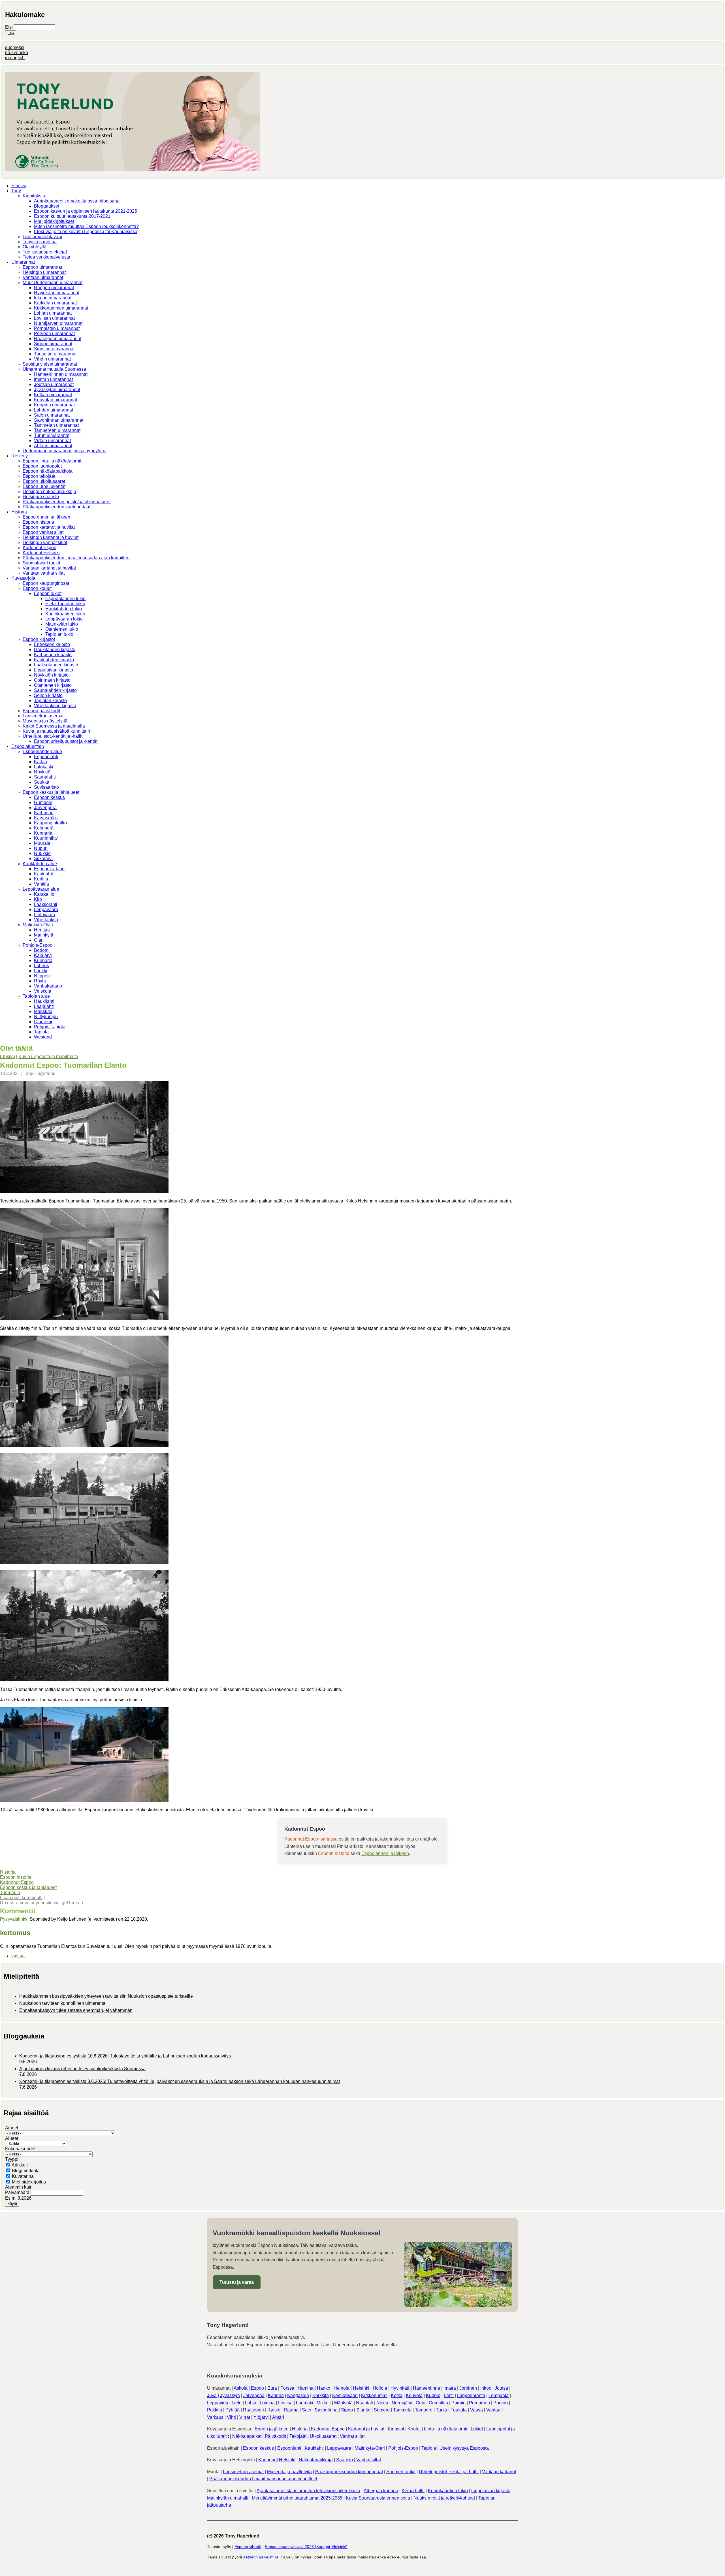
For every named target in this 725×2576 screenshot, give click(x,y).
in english (15, 58)
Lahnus (41, 966)
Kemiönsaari (345, 2395)
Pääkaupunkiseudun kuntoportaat (56, 507)
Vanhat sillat (352, 2436)
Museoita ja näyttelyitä (45, 721)
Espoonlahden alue (42, 751)
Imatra (450, 2388)
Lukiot (477, 2429)
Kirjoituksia (34, 196)
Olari (39, 940)
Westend (43, 1037)
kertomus (15, 1933)
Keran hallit (413, 2491)
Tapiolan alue (36, 996)
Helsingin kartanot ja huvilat (51, 537)
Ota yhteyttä (35, 247)
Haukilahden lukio (64, 609)
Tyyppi (12, 2159)
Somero (382, 2410)
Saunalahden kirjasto (55, 690)
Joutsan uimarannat (54, 384)
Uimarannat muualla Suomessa (54, 369)
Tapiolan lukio (59, 634)
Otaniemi (43, 1022)
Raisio (274, 2410)
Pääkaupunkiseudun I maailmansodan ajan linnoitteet (77, 558)
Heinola (342, 2388)
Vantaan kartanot (499, 2472)
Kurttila (41, 879)
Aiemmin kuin (19, 2187)
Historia (19, 512)
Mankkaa (43, 1011)
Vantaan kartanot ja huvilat (49, 568)
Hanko (324, 2388)
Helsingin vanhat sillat (45, 542)
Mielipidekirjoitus (29, 2182)
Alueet (12, 2138)
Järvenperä (45, 808)
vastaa (18, 1956)
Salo (307, 2410)
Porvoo (501, 2403)
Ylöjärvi (261, 2417)
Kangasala (298, 2395)
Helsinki (361, 2388)
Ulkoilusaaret (323, 2436)
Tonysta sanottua (40, 242)
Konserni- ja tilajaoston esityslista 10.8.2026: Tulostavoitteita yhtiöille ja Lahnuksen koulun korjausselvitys (125, 2056)
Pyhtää (233, 2410)
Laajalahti (44, 1006)
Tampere (424, 2410)
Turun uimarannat (52, 435)
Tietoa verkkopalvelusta (46, 257)
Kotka (397, 2395)
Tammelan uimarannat (56, 425)
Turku (442, 2410)
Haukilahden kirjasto (55, 650)
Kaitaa (40, 762)
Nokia (382, 2403)
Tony (16, 191)
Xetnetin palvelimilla (261, 2557)
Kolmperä (44, 828)
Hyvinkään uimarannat (57, 293)
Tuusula (459, 2410)
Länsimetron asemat (43, 716)
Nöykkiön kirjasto (51, 675)
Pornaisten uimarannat (57, 328)
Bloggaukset (47, 206)
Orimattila (438, 2403)
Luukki (41, 971)
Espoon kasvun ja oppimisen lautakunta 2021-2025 (86, 211)
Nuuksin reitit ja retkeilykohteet (444, 2498)
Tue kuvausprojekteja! (45, 252)
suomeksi (15, 47)
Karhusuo (44, 813)
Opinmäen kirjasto (52, 680)
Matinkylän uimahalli (228, 2498)
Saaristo (345, 2460)
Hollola (380, 2388)
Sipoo (347, 2410)
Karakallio (44, 894)
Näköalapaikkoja (316, 2460)
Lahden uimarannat (54, 410)
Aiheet (12, 2128)
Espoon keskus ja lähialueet (51, 792)
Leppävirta (218, 2403)
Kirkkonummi (374, 2395)
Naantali (364, 2403)
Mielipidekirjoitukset (54, 221)
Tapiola (41, 1032)
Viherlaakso (46, 920)
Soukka (42, 782)
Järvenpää (254, 2395)
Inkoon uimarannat (53, 298)
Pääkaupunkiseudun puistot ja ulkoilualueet (67, 502)
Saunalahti (45, 777)
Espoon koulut (37, 588)
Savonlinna (326, 2410)
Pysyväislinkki (14, 1919)
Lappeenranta (471, 2395)
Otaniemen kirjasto (53, 685)
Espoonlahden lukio (65, 599)
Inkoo (486, 2388)
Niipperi (42, 976)
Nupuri (41, 848)
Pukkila (215, 2410)
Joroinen (468, 2388)
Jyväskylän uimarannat (57, 390)
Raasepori (253, 2410)
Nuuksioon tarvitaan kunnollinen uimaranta (62, 2003)
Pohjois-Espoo (38, 945)
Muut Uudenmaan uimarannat (53, 282)
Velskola (43, 991)
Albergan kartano (381, 2491)
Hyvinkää (400, 2388)
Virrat (245, 2417)
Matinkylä (44, 935)
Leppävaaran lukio (64, 619)
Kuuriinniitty (46, 838)
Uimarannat (23, 262)
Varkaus (215, 2417)
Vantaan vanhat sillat (44, 573)
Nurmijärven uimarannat (58, 323)
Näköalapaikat (247, 2436)
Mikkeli (324, 2403)
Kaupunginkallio (50, 823)
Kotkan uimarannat (53, 395)
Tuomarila (10, 1892)
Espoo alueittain (28, 746)
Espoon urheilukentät (44, 486)
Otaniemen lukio (62, 629)
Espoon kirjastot (39, 639)
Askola (241, 2388)
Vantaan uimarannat (43, 277)
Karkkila (321, 2395)
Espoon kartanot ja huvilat (49, 527)
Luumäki (305, 2403)
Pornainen (479, 2403)
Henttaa (42, 930)
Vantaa (493, 2410)
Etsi (9, 27)
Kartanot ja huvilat (366, 2429)
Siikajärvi (43, 859)
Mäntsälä (343, 2403)
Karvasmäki (46, 818)
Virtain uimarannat (52, 441)
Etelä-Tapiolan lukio (65, 604)
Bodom (41, 950)
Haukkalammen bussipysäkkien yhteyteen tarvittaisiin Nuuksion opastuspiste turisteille (106, 1996)
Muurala (42, 843)
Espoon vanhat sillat (43, 532)
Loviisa (285, 2403)
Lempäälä (499, 2395)
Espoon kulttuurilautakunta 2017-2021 (72, 216)
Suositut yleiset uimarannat (50, 364)
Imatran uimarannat (53, 379)
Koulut (414, 2429)
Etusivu (19, 186)
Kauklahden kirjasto (54, 660)
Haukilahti (44, 1001)
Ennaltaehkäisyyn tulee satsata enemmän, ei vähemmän (76, 2010)
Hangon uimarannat (54, 288)
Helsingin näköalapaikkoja (49, 491)
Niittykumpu (46, 1017)
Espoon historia (38, 522)
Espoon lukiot (48, 593)
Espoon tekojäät (39, 476)
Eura (272, 2388)
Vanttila (41, 884)
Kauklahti (43, 874)
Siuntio (363, 2410)
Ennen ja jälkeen (272, 2429)
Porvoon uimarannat (54, 333)
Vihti (231, 2417)
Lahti (449, 2395)
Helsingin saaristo (41, 497)
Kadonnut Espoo (40, 548)
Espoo (257, 2388)
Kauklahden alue (40, 864)
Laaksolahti (46, 904)
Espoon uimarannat (42, 267)
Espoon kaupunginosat (46, 583)
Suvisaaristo (46, 787)
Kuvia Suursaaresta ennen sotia (378, 2498)
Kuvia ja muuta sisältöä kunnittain (56, 731)
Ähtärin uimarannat (53, 446)
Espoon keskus (49, 797)
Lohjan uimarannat (53, 313)
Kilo (38, 899)
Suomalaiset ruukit (41, 563)
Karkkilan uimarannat (55, 303)
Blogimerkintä (26, 2171)
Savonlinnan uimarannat (59, 420)
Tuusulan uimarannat (55, 354)
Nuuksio (42, 853)
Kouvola (414, 2395)
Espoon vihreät (248, 2547)
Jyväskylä (230, 2395)
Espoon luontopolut (42, 466)
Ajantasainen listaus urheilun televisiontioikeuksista (308, 2491)
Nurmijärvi (402, 2403)
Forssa (287, 2388)
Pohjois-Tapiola (50, 1027)
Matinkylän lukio (62, 624)
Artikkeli (20, 2165)
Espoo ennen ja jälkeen (46, 517)
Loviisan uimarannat (54, 318)
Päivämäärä (18, 2192)
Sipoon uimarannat (53, 344)
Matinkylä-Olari (38, 925)
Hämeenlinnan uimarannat (61, 374)
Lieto (237, 2403)
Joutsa (501, 2388)
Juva (212, 2395)
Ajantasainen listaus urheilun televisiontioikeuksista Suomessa (82, 2069)
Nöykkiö (42, 772)
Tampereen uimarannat (57, 430)
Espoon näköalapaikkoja (48, 471)
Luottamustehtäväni (42, 237)
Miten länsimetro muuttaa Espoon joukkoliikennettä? (86, 226)
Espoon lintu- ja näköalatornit (52, 461)
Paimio (459, 2403)
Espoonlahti (46, 757)
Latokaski (44, 767)
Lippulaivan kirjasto (54, 670)
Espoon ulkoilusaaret (44, 481)
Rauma (291, 2410)
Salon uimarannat (52, 415)
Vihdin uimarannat (52, 359)
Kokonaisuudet (20, 2149)
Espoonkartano (49, 869)
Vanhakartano (48, 986)
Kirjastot (396, 2429)
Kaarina (276, 2395)
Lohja (251, 2403)
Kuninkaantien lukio (65, 614)
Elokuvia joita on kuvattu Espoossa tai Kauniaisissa (86, 232)
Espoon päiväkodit (41, 711)
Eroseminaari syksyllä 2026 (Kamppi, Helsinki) (306, 2547)
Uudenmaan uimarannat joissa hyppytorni (65, 451)
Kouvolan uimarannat (56, 400)
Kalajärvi (43, 955)
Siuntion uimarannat (54, 349)
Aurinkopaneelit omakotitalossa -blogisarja (77, 201)
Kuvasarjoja (23, 578)
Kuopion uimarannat (54, 405)
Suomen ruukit (401, 2472)
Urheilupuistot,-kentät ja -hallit (53, 736)
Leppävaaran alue (41, 889)
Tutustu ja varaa (237, 2282)
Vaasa (476, 2410)
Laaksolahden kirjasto (56, 665)
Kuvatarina (23, 2176)
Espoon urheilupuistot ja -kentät (66, 741)
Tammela (402, 2410)
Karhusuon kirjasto (53, 655)
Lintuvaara (45, 915)
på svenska (17, 53)
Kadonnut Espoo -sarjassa (311, 1839)
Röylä (40, 981)
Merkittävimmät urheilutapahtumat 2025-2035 (297, 2498)
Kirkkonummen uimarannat (61, 308)
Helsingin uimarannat (44, 272)
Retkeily (20, 456)
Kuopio (433, 2395)
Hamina (306, 2388)
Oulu (421, 2403)
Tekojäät (298, 2436)
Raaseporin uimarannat (58, 339)
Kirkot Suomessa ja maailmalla (54, 726)
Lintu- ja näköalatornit (446, 2429)
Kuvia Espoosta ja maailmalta (48, 1056)
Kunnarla (43, 833)
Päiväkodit (275, 2436)
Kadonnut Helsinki (41, 553)
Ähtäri (278, 2417)
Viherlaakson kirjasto (55, 706)
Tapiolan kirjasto (50, 700)
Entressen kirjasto (52, 644)
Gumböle (43, 802)
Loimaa (267, 2403)
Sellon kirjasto (48, 695)
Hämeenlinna (427, 2388)
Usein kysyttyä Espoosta (464, 2448)
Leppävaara (46, 910)
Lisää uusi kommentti (21, 1898)
